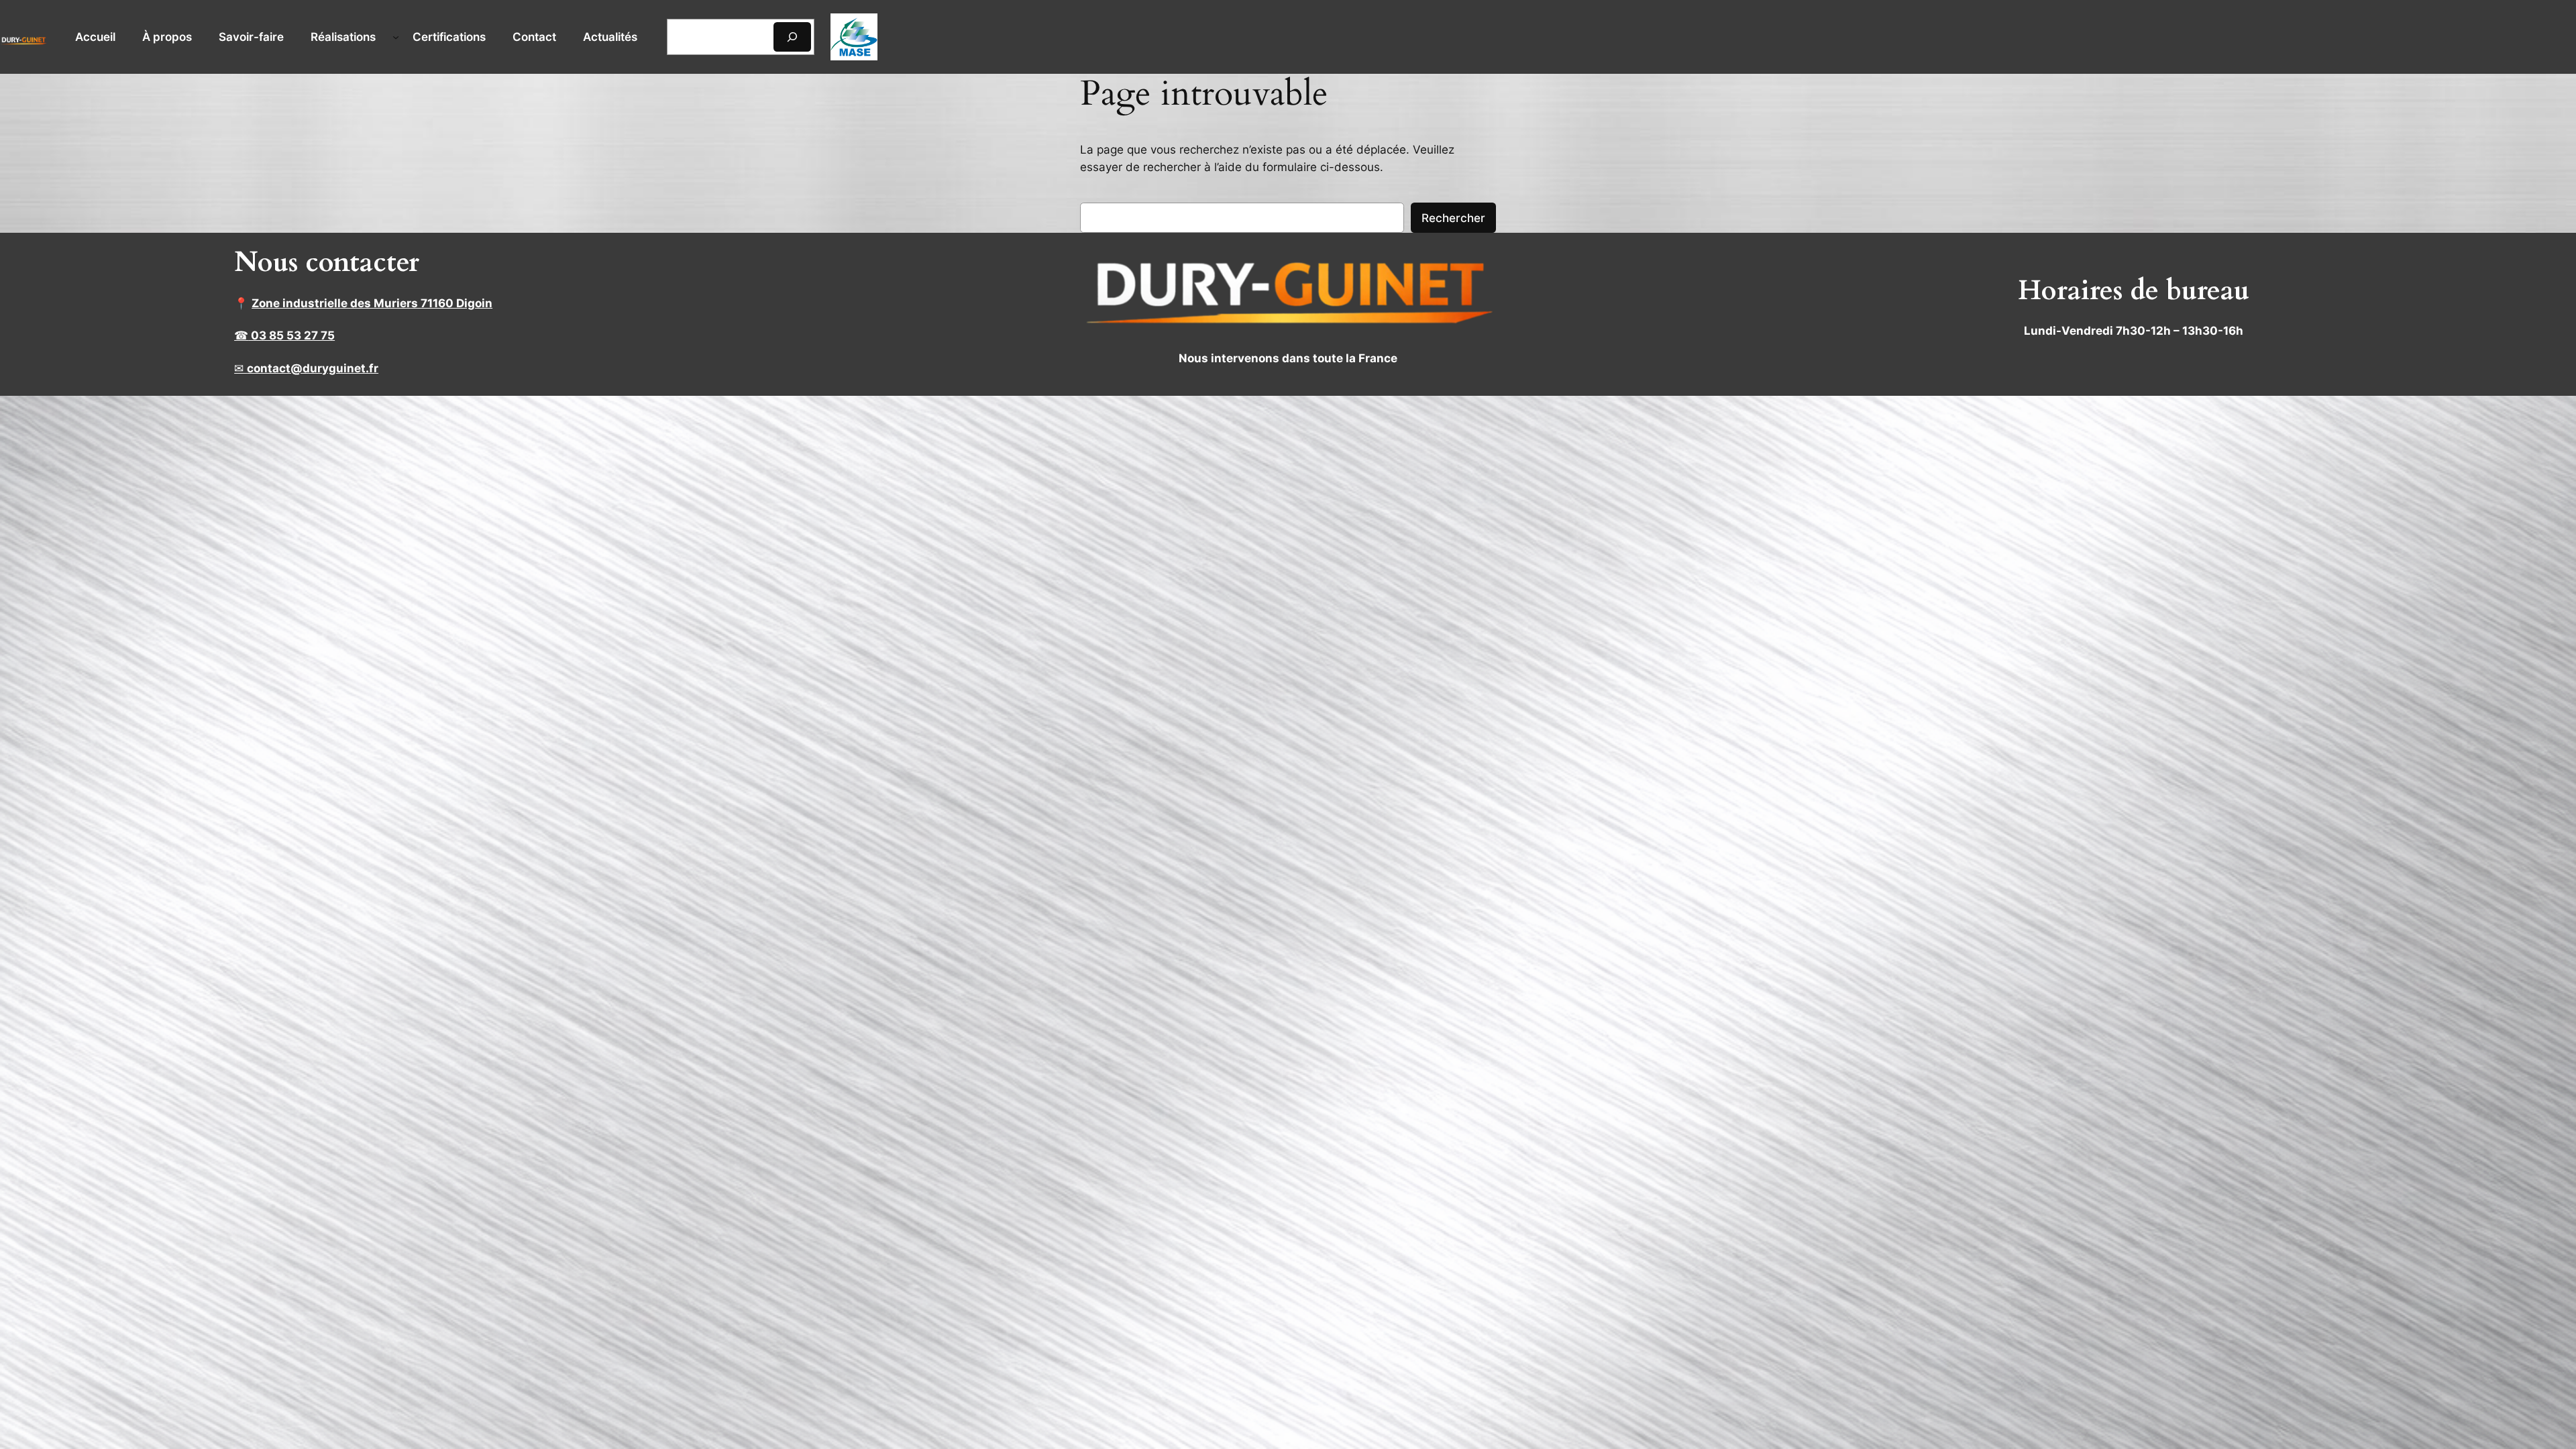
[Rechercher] (792, 37)
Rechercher (1453, 218)
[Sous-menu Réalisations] (396, 37)
